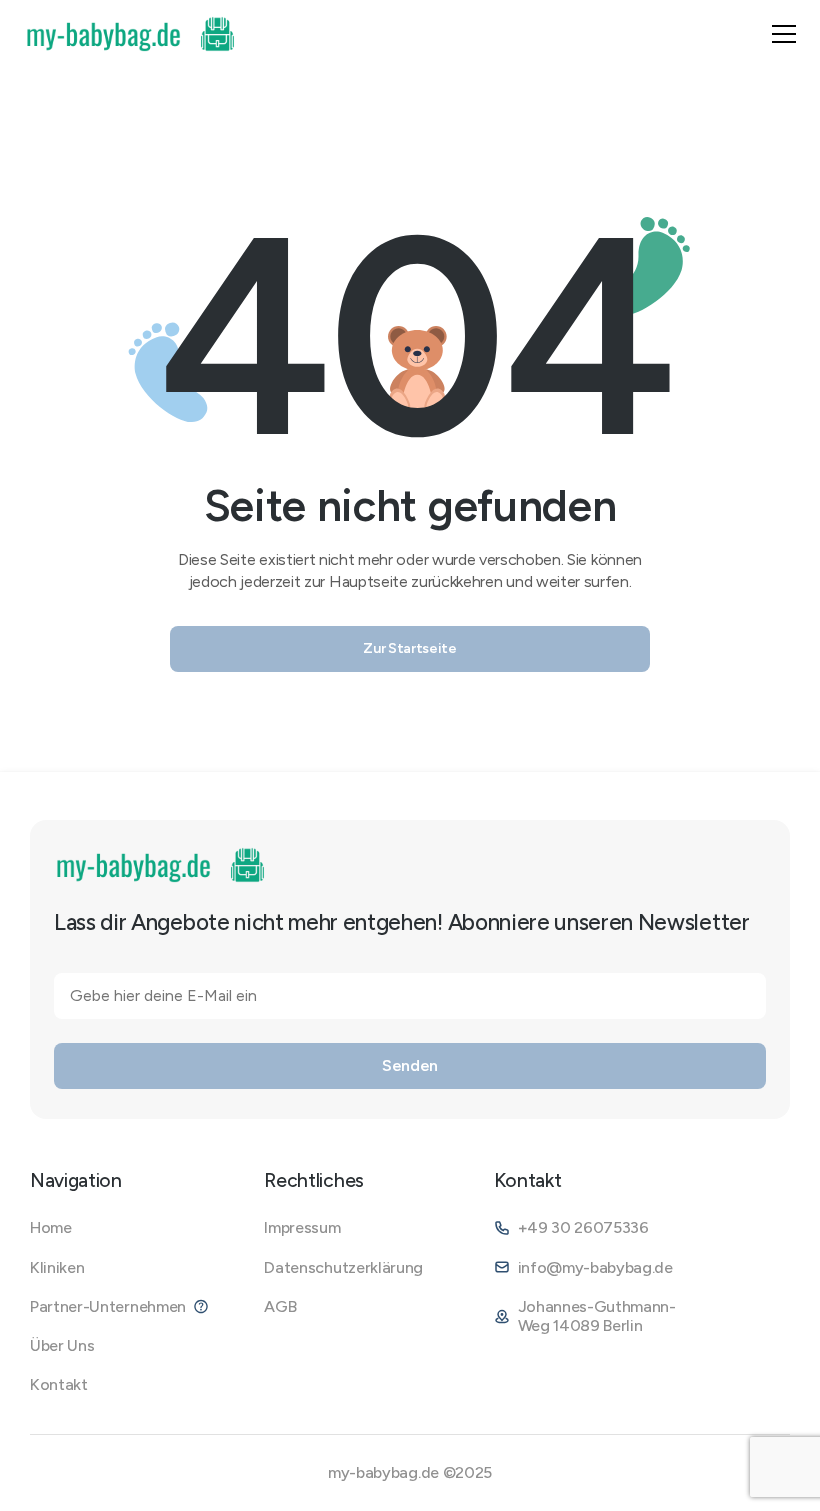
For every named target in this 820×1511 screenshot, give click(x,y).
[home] (131, 34)
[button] (784, 34)
